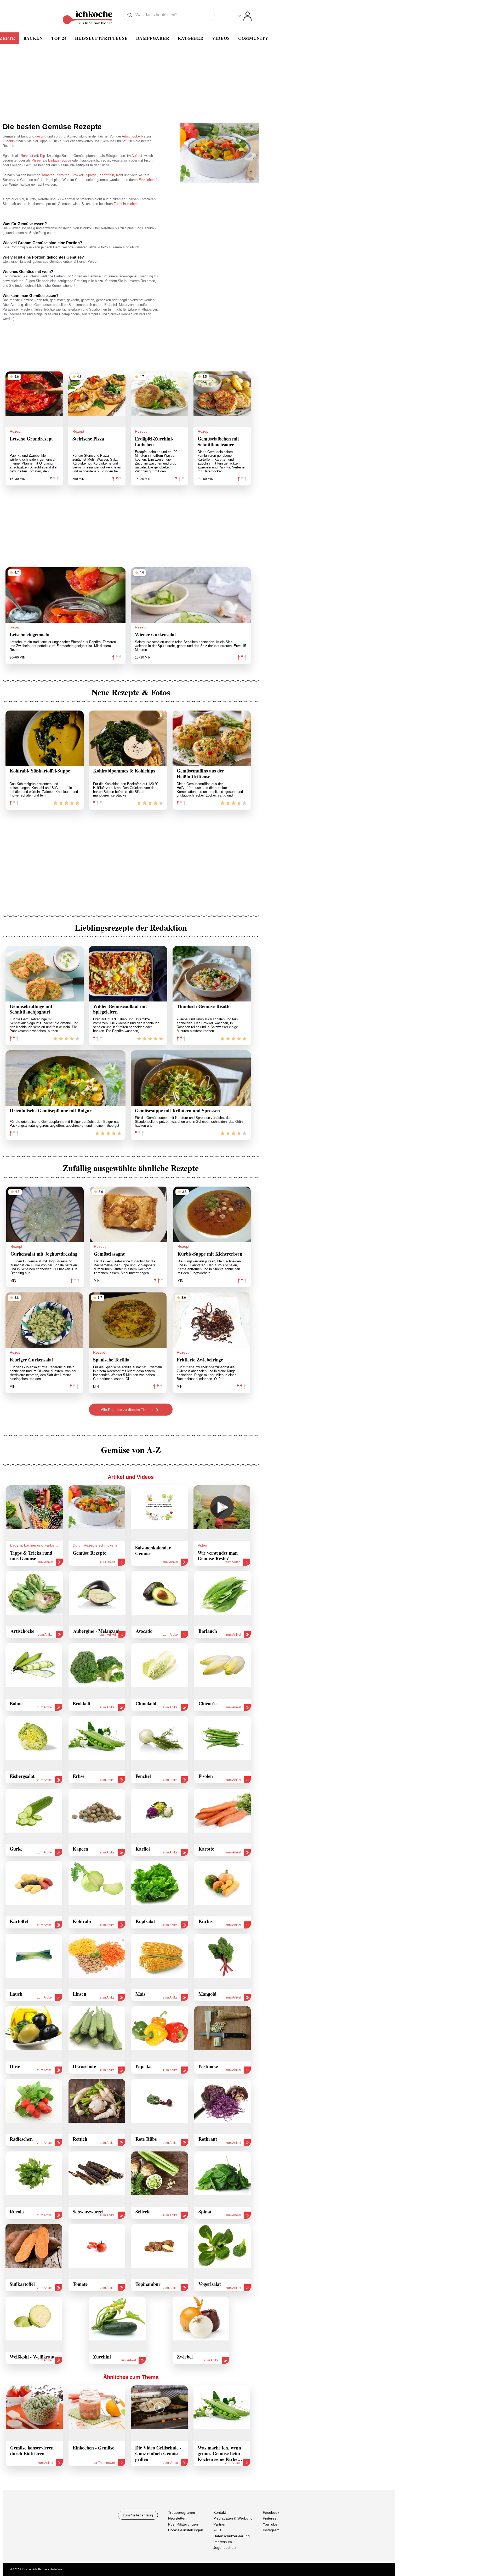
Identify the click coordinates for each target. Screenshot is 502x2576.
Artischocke (131, 136)
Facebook (271, 2512)
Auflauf (137, 156)
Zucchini (9, 141)
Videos (221, 38)
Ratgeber (191, 38)
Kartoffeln (107, 175)
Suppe (66, 160)
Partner (219, 2524)
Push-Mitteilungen (183, 2524)
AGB (217, 2530)
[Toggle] (245, 16)
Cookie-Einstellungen (186, 2530)
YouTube (270, 2524)
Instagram (271, 2530)
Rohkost (27, 156)
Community (253, 38)
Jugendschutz (225, 2548)
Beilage (54, 160)
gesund (41, 136)
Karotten (63, 175)
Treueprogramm (182, 2512)
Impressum (223, 2542)
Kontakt (220, 2512)
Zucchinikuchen (126, 204)
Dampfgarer (153, 38)
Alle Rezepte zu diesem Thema (127, 1410)
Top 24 (59, 38)
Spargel (92, 175)
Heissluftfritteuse (101, 38)
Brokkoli (78, 175)
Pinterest (270, 2518)
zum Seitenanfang (138, 2515)
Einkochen (147, 180)
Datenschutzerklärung (232, 2536)
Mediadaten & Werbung (233, 2518)
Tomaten (48, 175)
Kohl (119, 175)
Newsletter (177, 2518)
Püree (36, 160)
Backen (33, 38)
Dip (42, 156)
